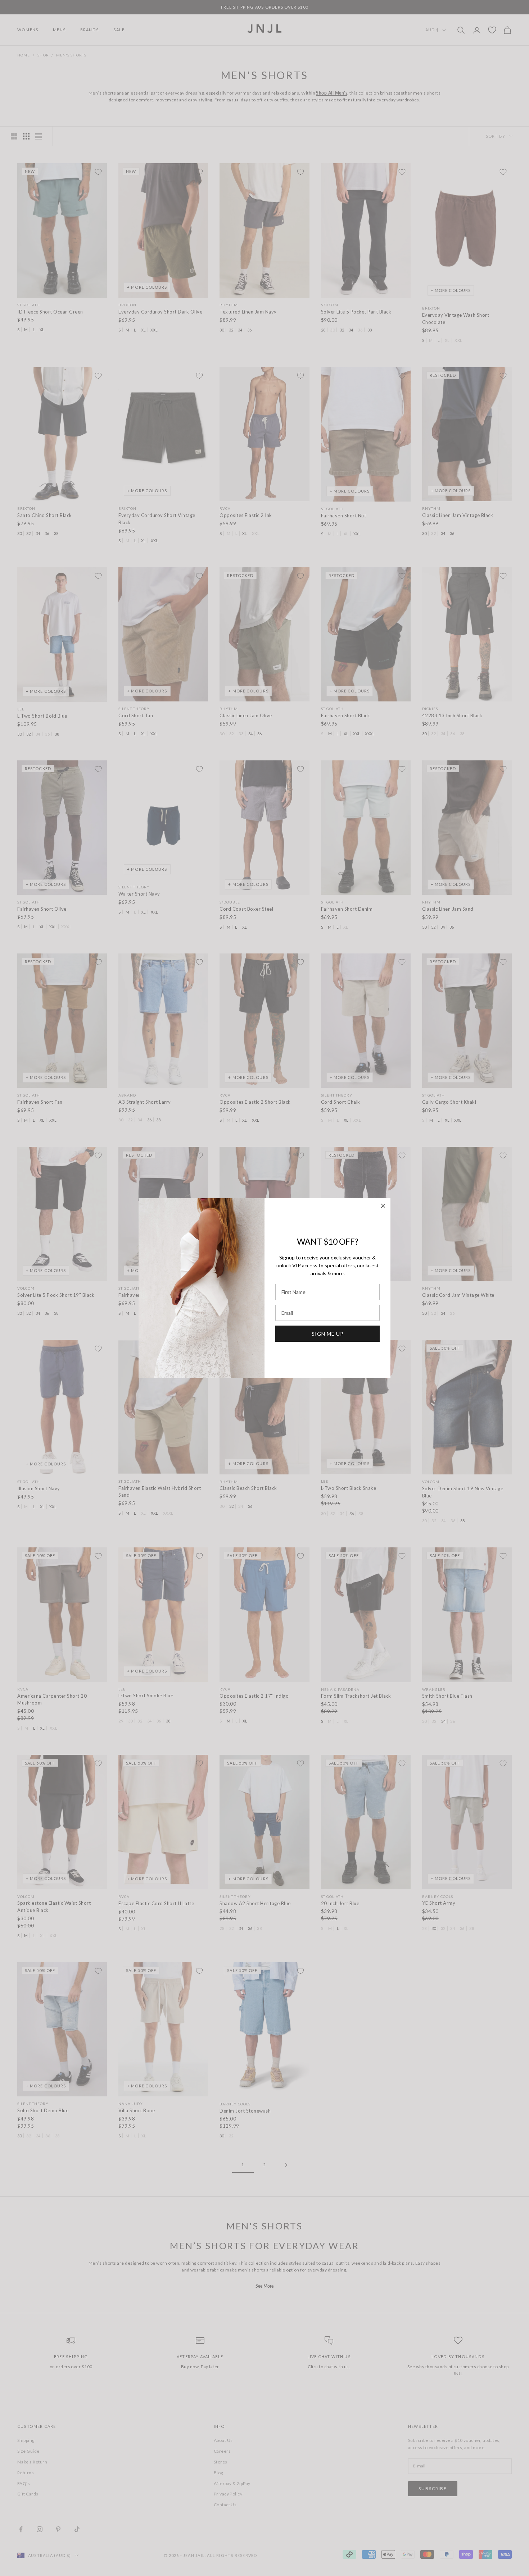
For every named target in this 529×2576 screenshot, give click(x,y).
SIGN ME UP (328, 1333)
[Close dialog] (383, 1206)
